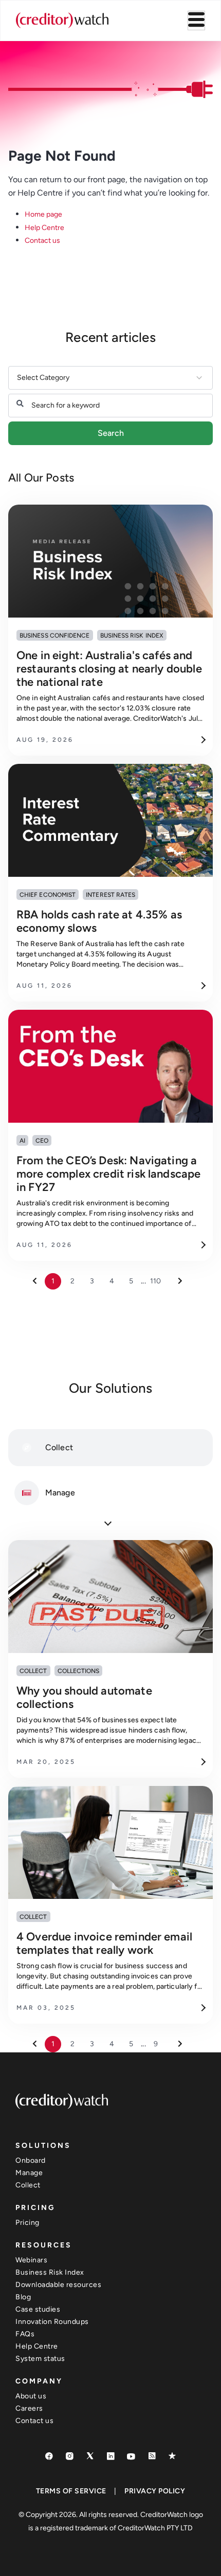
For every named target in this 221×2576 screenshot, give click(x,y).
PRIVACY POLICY (155, 2491)
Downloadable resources (58, 2285)
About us (31, 2396)
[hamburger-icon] (196, 21)
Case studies (38, 2309)
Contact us (42, 241)
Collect (28, 2185)
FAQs (25, 2334)
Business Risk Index (50, 2272)
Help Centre (44, 228)
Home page (43, 214)
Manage (29, 2173)
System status (40, 2359)
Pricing (27, 2223)
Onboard (31, 2160)
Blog (23, 2297)
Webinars (31, 2260)
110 (155, 1281)
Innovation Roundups (52, 2322)
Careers (29, 2408)
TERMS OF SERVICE (71, 2491)
